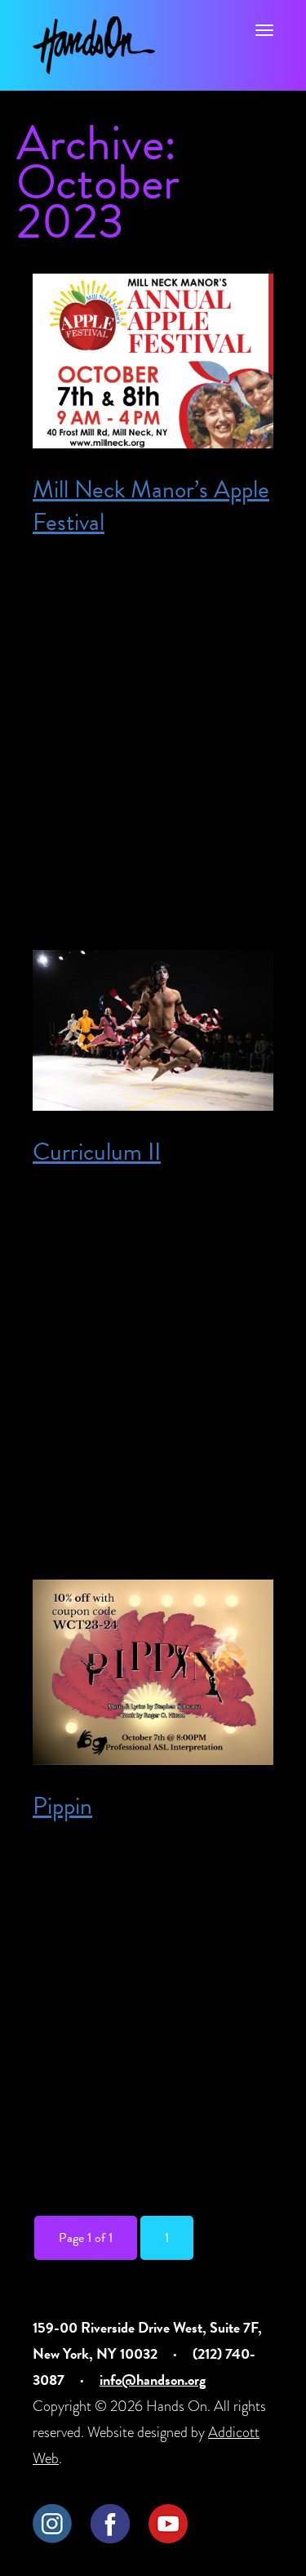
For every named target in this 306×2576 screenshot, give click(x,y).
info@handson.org (153, 2380)
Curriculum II (97, 1152)
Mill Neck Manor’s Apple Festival (151, 506)
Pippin (62, 1806)
